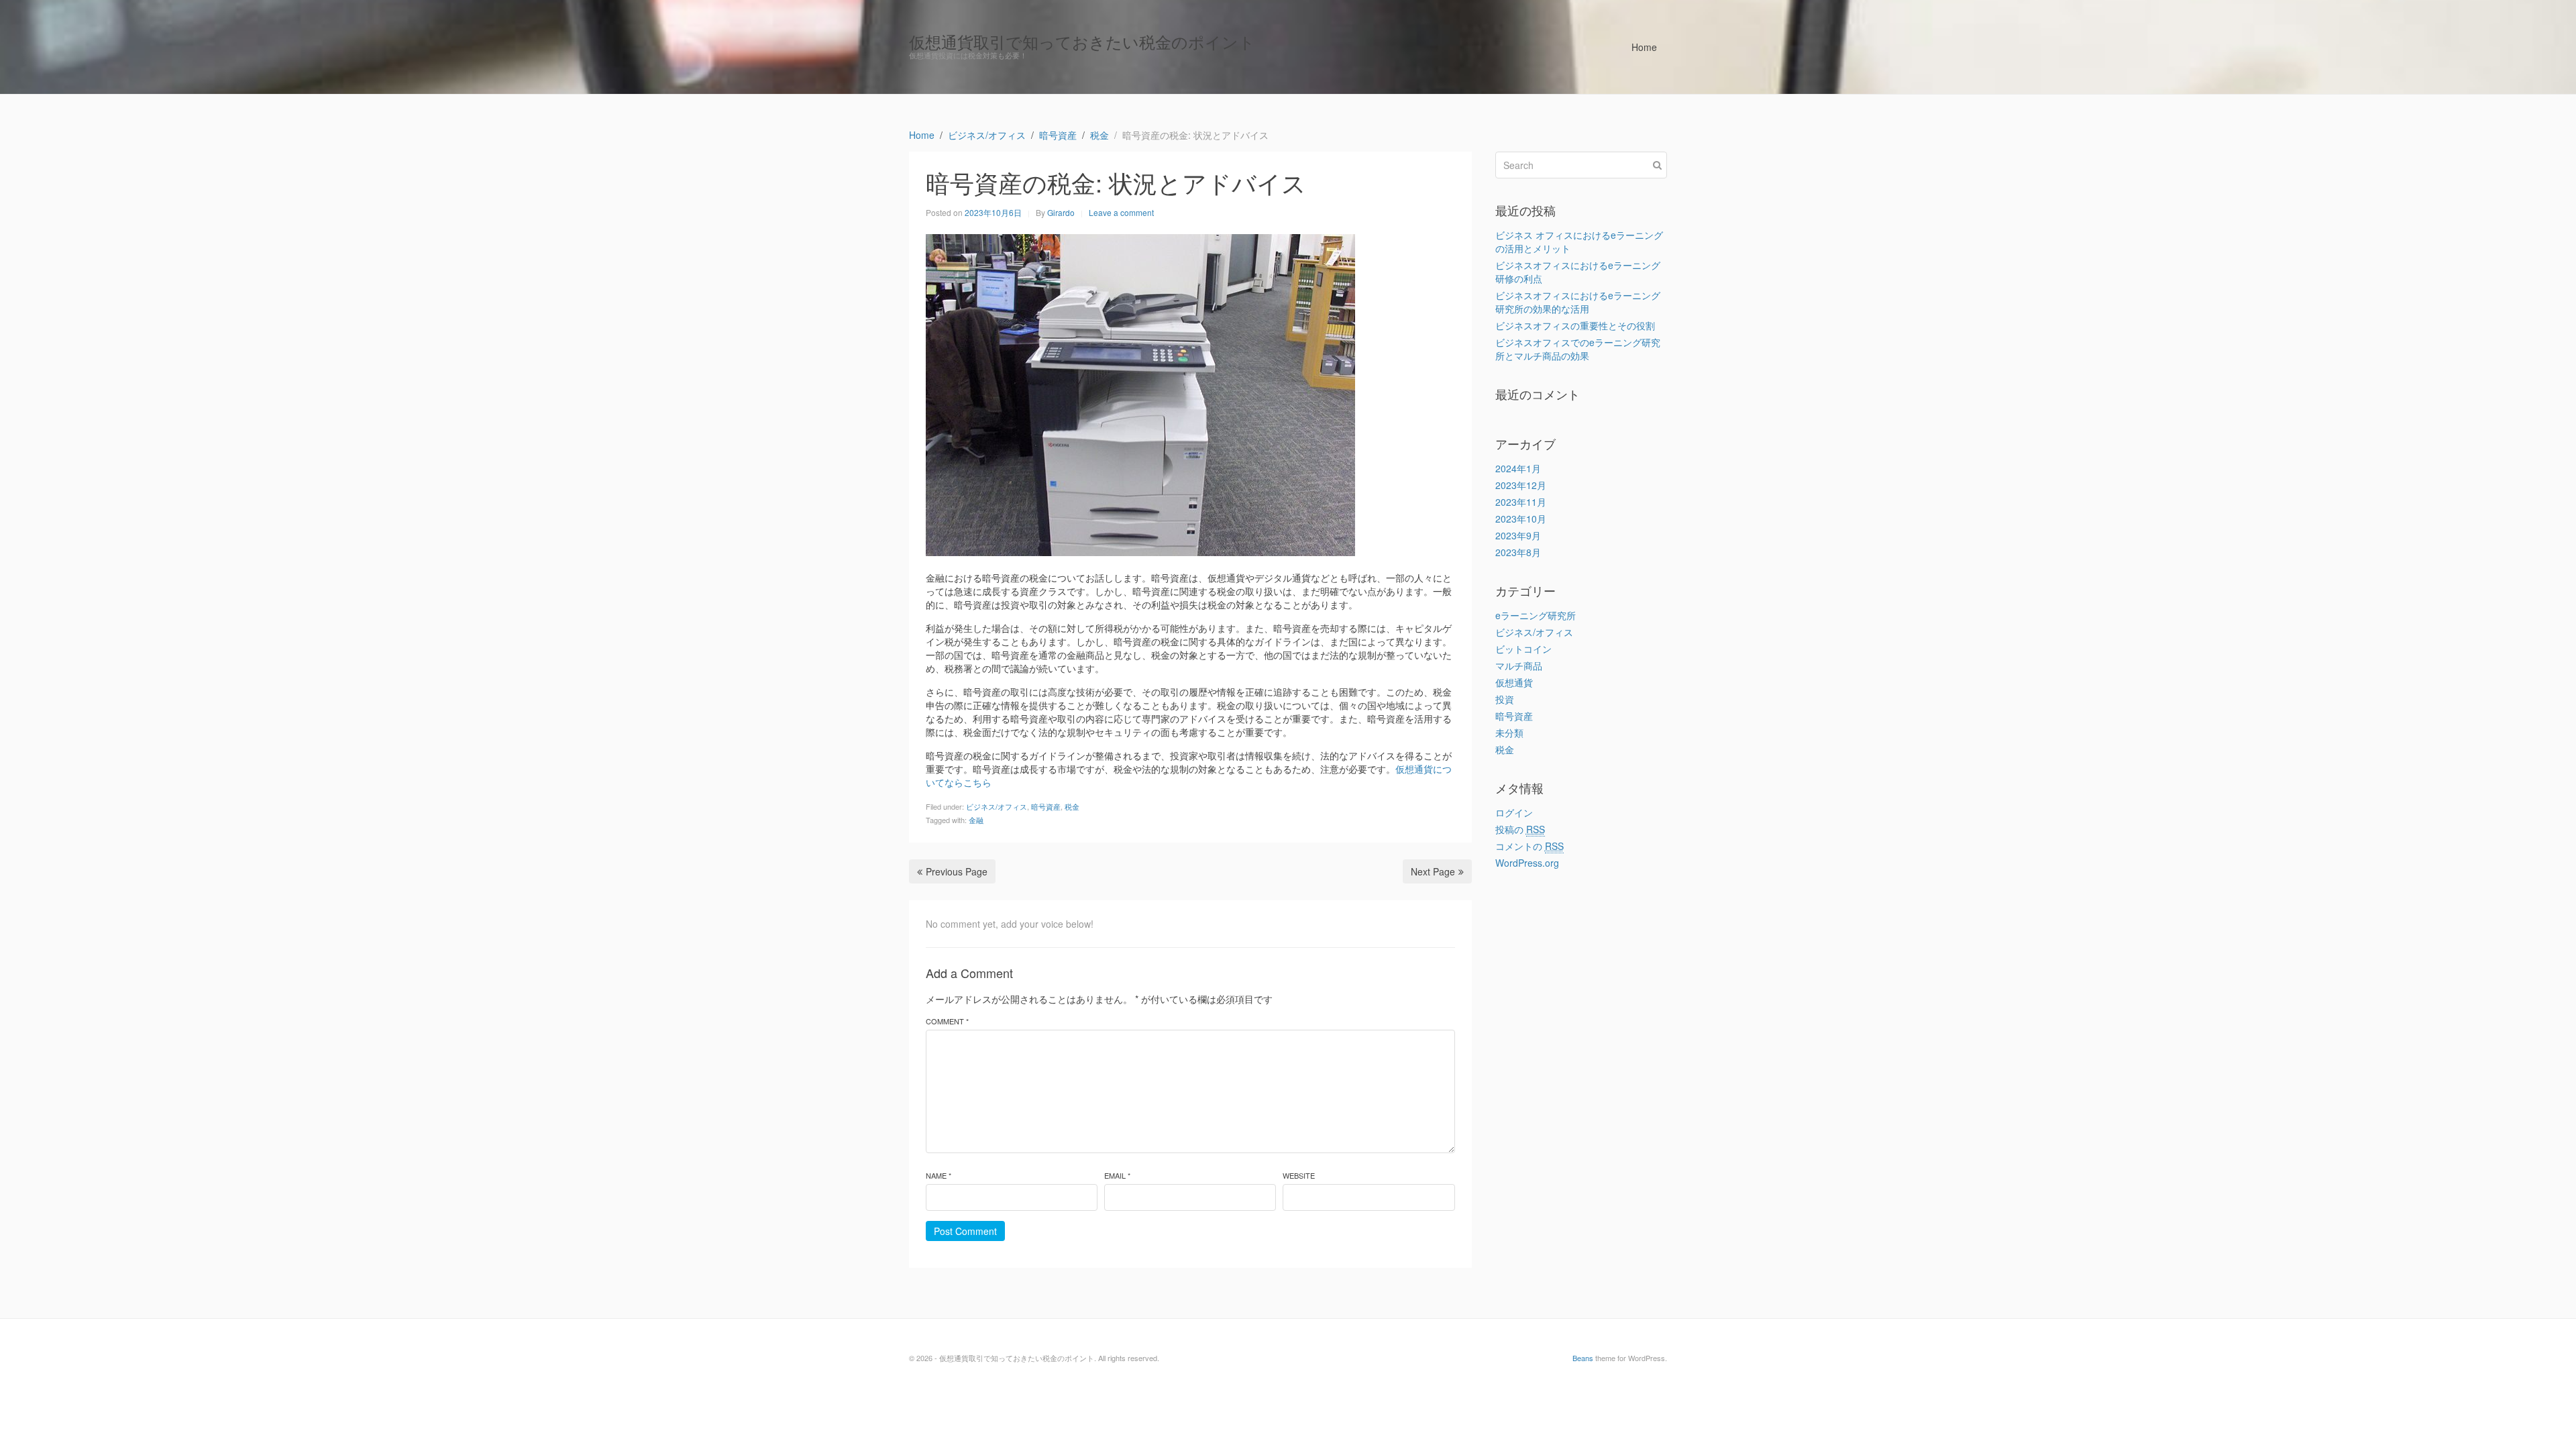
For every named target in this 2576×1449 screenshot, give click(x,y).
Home (1644, 47)
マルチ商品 (1519, 665)
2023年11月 (1521, 502)
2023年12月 (1521, 485)
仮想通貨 (1514, 682)
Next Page (1433, 871)
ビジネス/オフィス (997, 806)
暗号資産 (1046, 806)
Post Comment (965, 1231)
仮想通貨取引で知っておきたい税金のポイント (1082, 41)
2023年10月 (1521, 519)
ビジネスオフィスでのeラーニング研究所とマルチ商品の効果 (1578, 349)
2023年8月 (1518, 552)
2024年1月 (1518, 468)
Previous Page (957, 871)
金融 (976, 820)
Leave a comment (1121, 212)
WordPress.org (1527, 863)
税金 (1072, 806)
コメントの (1529, 846)
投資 (1505, 699)
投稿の (1520, 829)
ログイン (1514, 812)
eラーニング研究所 (1536, 615)
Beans (1583, 1358)
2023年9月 (1518, 535)
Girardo (1061, 212)
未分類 (1509, 733)
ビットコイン (1523, 649)
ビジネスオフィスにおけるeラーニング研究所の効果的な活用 (1578, 302)
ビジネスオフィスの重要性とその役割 (1575, 325)
